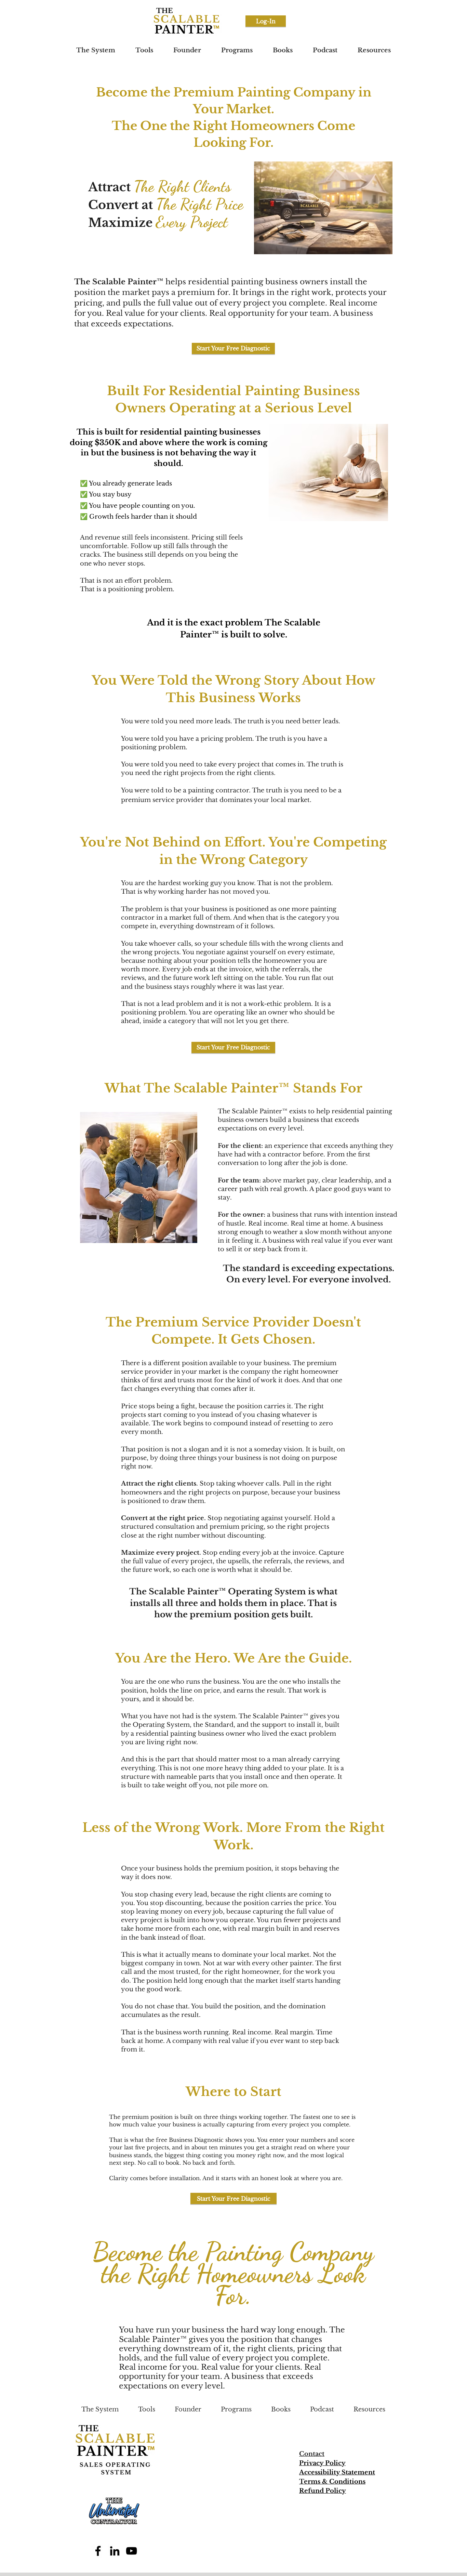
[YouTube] (131, 2551)
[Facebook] (98, 2551)
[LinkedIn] (115, 2551)
